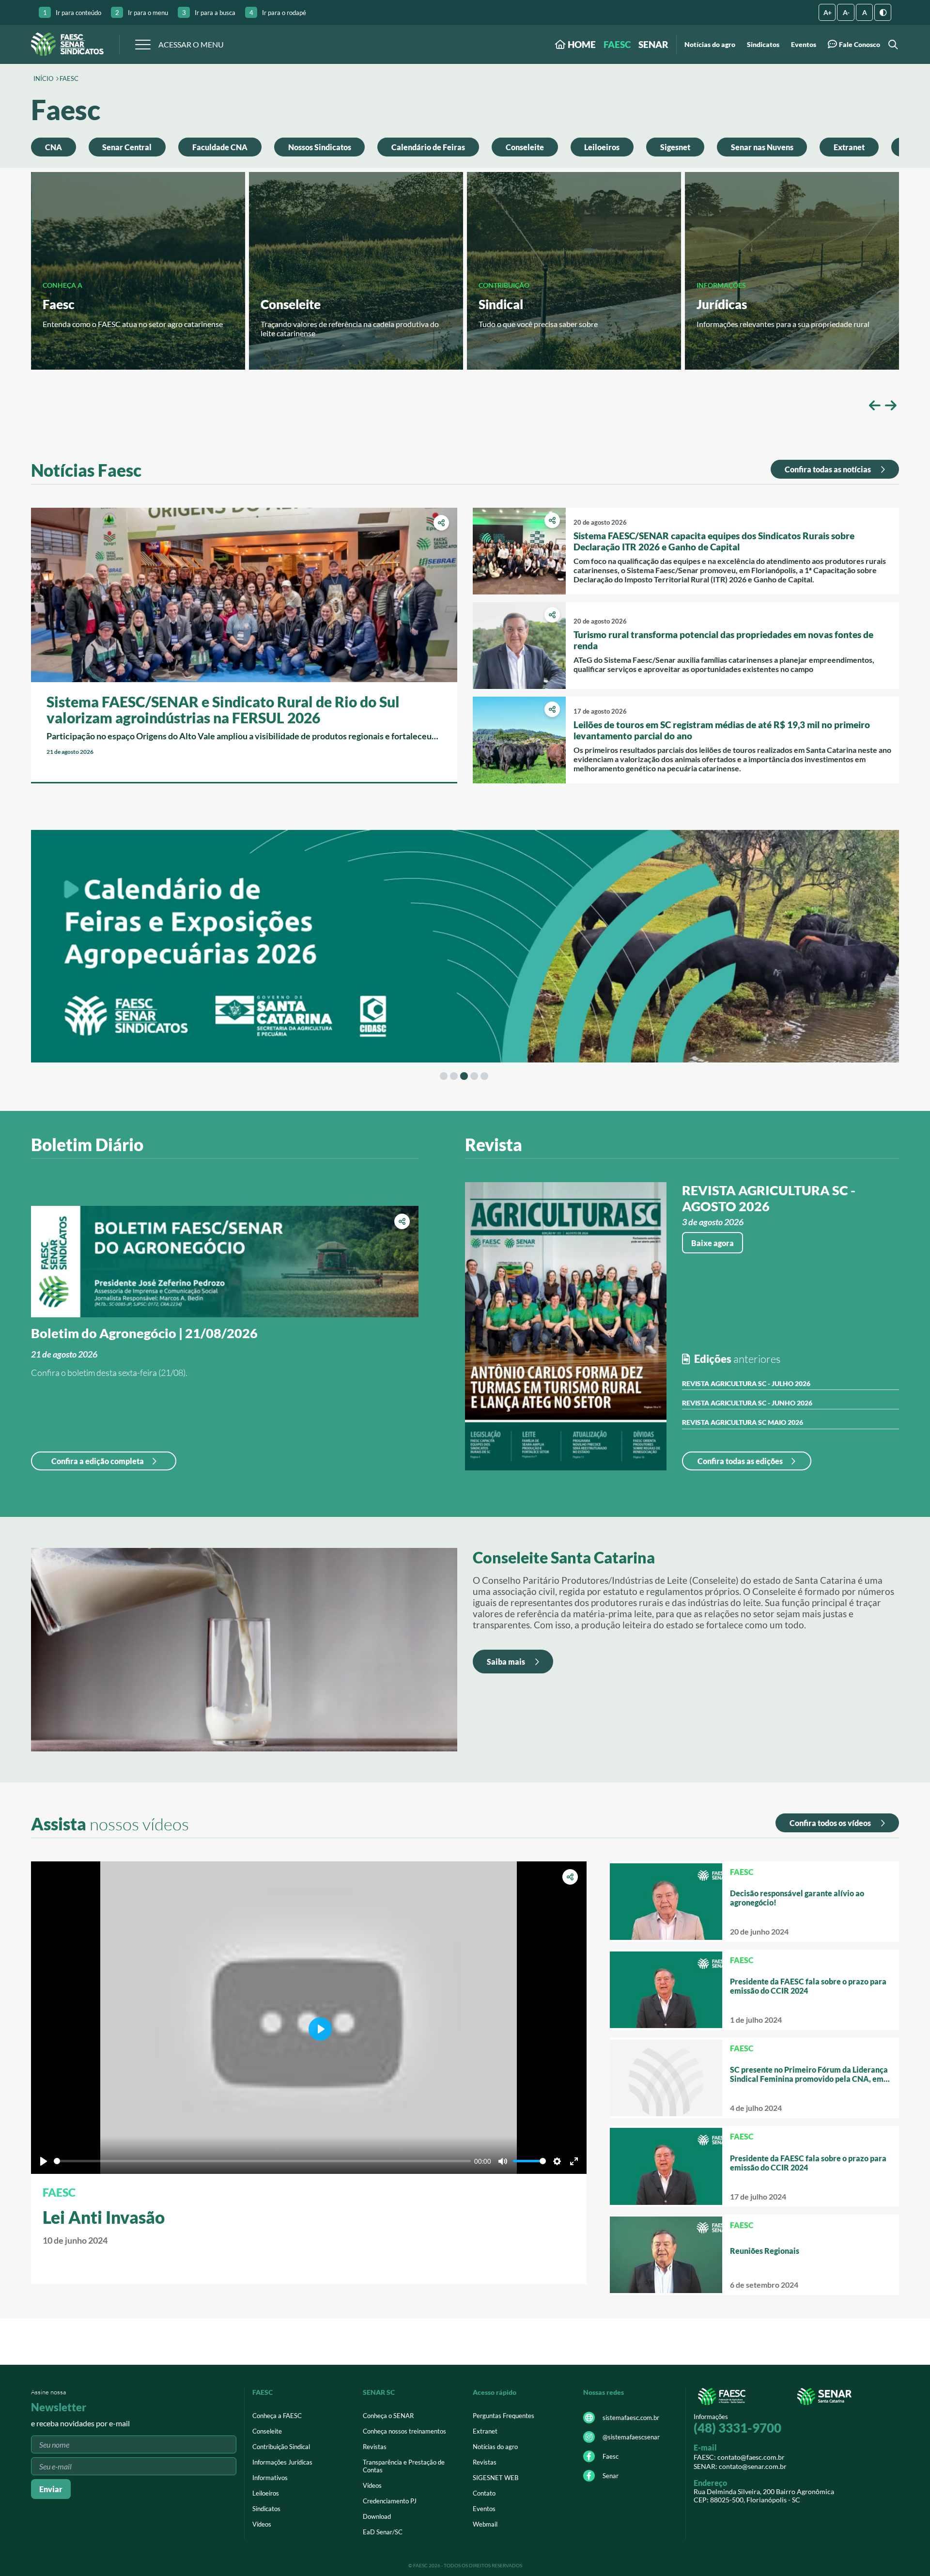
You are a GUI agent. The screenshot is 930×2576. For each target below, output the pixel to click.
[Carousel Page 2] (454, 1076)
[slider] (262, 2161)
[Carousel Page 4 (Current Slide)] (474, 1076)
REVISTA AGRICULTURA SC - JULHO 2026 (746, 1383)
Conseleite (525, 147)
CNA (54, 147)
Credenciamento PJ (390, 2501)
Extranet (849, 147)
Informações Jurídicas (282, 2462)
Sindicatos (763, 45)
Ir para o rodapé (278, 13)
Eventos (804, 45)
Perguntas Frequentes (504, 2416)
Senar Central (127, 147)
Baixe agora (713, 1243)
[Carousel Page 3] (464, 1076)
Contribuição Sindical (281, 2447)
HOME (581, 44)
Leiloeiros (602, 147)
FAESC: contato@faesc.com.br (739, 2457)
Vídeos (262, 2524)
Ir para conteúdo (72, 13)
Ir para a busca (209, 13)
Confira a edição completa (98, 1461)
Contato (484, 2493)
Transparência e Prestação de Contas (404, 2466)
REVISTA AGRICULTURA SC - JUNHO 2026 (747, 1403)
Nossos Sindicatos (320, 147)
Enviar (51, 2489)
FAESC (617, 44)
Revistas (375, 2447)
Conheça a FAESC (277, 2416)
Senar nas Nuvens (762, 147)
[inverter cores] (883, 12)
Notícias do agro (710, 45)
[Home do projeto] (67, 44)
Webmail (485, 2524)
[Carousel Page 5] (484, 1076)
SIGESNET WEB (496, 2478)
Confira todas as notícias (829, 469)
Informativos (270, 2478)
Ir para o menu (142, 13)
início (43, 79)
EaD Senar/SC (383, 2532)
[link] (244, 645)
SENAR (653, 44)
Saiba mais (507, 1662)
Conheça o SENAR (388, 2416)
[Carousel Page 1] (444, 1076)
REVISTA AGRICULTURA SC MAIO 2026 (743, 1422)
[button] (875, 405)
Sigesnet (675, 147)
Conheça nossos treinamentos (404, 2431)
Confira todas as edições (740, 1461)
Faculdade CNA (220, 147)
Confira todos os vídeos (831, 1823)
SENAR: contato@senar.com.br (740, 2466)
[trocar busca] (891, 44)
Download (377, 2516)
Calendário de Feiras (428, 147)
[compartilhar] (441, 523)
